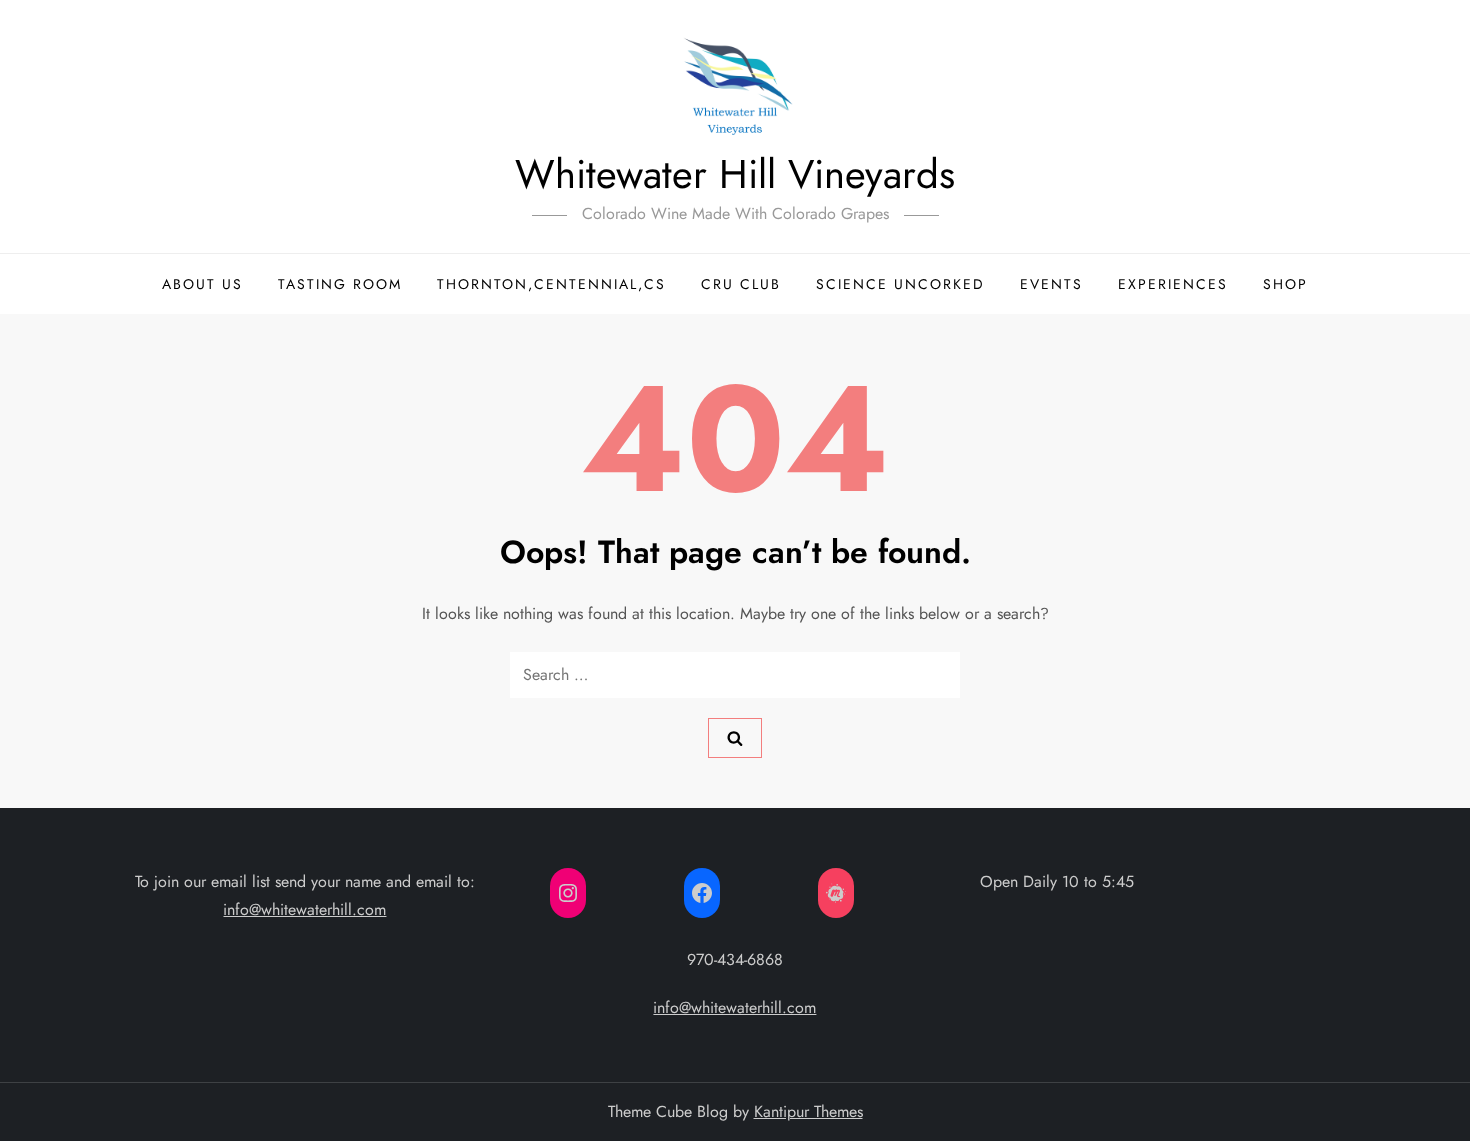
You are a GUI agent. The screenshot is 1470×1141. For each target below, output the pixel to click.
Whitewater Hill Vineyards (735, 174)
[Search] (735, 738)
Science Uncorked (900, 284)
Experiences (1173, 284)
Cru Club (741, 284)
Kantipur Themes (808, 1111)
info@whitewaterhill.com (304, 909)
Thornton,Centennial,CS (551, 284)
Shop (1285, 284)
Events (1051, 284)
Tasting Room (340, 284)
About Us (202, 284)
